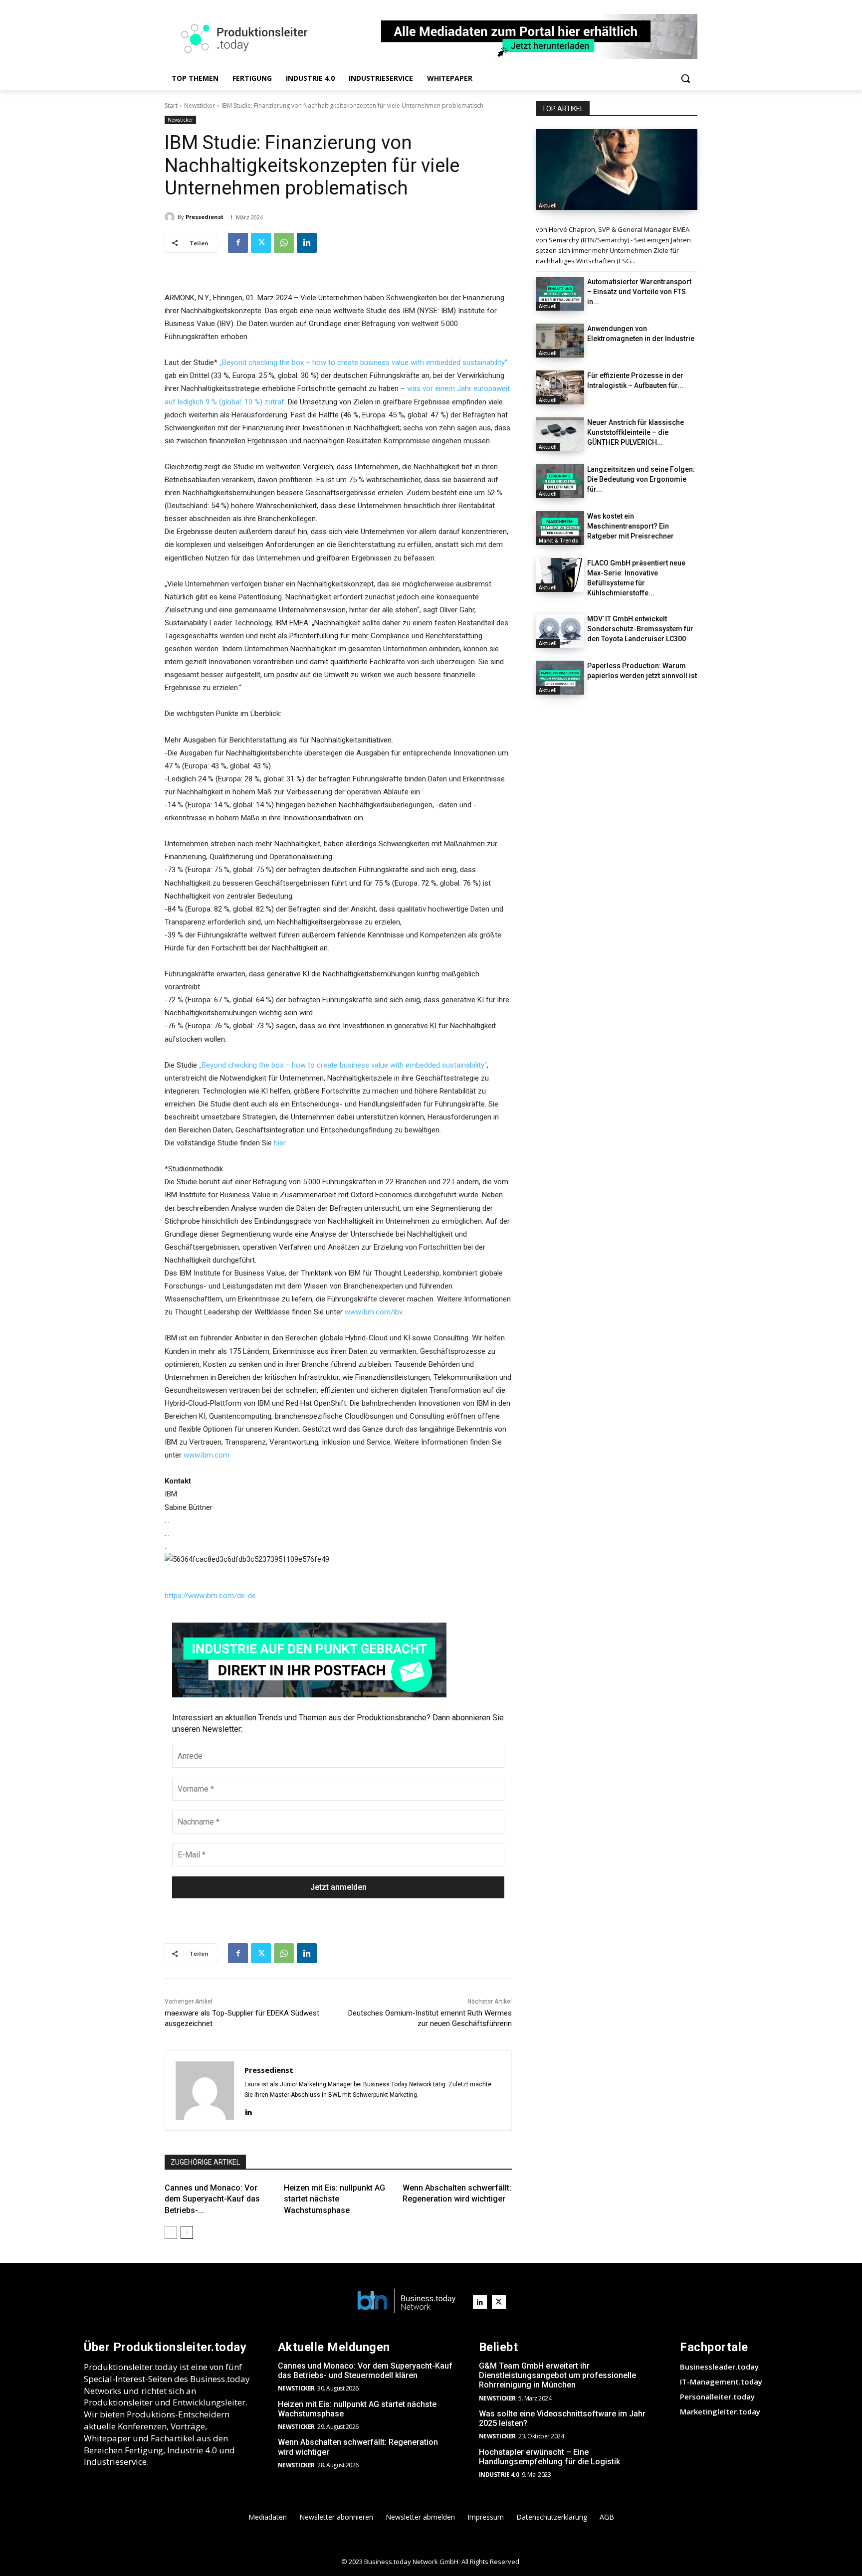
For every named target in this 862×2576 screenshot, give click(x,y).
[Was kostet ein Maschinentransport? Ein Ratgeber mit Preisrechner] (560, 528)
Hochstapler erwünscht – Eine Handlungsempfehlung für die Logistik (549, 2457)
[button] (685, 78)
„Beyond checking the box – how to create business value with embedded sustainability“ (363, 363)
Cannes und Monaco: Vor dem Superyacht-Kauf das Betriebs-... (212, 2199)
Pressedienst (205, 217)
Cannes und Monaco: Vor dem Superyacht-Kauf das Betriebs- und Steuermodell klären (365, 2371)
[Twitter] (261, 243)
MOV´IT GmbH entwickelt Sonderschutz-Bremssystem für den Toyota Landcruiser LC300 (640, 629)
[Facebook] (238, 243)
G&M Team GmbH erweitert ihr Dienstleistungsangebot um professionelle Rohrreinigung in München (557, 2375)
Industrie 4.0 (499, 2475)
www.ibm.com (207, 1455)
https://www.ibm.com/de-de (210, 1596)
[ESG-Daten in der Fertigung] (617, 170)
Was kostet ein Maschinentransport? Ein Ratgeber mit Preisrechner (631, 526)
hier (280, 1143)
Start (171, 105)
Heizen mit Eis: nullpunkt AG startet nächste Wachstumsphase (334, 2199)
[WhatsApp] (284, 243)
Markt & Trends (558, 541)
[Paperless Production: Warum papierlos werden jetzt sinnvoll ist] (560, 678)
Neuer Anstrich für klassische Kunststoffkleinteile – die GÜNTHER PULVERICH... (636, 432)
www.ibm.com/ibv (373, 1312)
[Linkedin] (307, 243)
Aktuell (548, 205)
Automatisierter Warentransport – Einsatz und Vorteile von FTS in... (639, 292)
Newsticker (200, 105)
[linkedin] (248, 2111)
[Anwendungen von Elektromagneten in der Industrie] (560, 341)
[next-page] (187, 2232)
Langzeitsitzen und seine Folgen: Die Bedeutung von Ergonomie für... (641, 479)
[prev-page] (171, 2232)
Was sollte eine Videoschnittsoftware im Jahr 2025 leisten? (562, 2418)
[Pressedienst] (171, 217)
